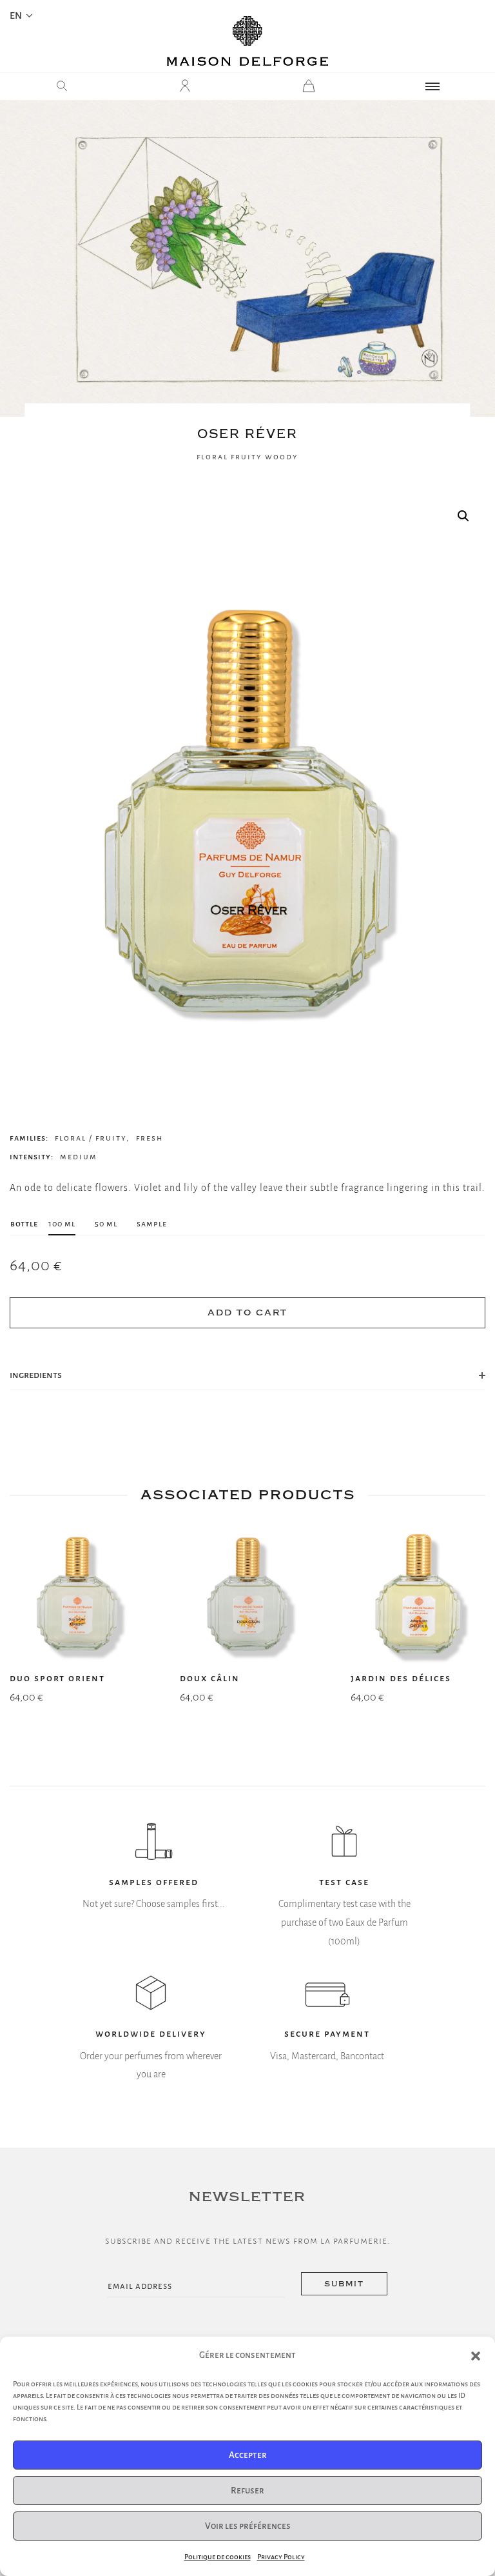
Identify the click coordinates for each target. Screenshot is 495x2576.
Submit (344, 2284)
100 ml (62, 1223)
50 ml (106, 1223)
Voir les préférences (248, 2526)
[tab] (247, 1375)
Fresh (150, 1138)
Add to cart (247, 1313)
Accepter (248, 2455)
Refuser (247, 2491)
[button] (476, 2356)
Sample (152, 1223)
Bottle (24, 1223)
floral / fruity (91, 1138)
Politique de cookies (218, 2557)
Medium (79, 1157)
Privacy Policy (281, 2557)
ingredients (36, 1375)
